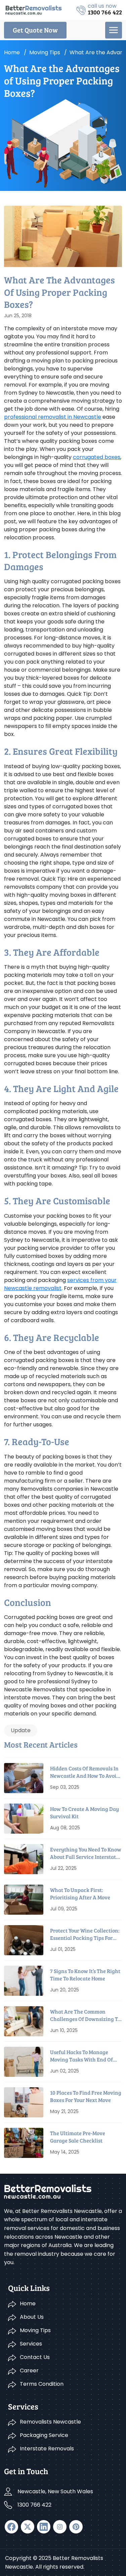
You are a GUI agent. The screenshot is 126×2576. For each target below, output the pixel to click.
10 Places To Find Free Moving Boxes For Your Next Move (86, 2096)
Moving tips (45, 52)
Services (31, 2344)
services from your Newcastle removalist (60, 1284)
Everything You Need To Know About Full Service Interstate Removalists (86, 1853)
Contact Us (35, 2357)
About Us (32, 2317)
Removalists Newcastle (50, 2422)
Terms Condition (42, 2384)
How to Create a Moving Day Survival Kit (85, 1812)
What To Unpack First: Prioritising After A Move (80, 1893)
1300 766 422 (34, 2505)
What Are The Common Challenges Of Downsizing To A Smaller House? (85, 2015)
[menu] (114, 30)
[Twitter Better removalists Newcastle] (28, 2527)
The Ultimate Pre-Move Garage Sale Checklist (78, 2137)
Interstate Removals (47, 2449)
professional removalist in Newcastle (53, 417)
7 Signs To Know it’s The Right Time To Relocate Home (85, 1975)
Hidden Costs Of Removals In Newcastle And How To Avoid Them (85, 1772)
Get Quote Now (35, 30)
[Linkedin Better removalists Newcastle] (44, 2527)
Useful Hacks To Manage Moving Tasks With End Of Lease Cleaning (81, 2056)
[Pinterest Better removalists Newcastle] (76, 2527)
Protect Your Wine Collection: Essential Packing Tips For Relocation (85, 1934)
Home (12, 52)
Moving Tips (35, 2330)
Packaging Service (44, 2435)
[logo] (34, 10)
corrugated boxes (97, 457)
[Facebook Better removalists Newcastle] (11, 2527)
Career (29, 2370)
